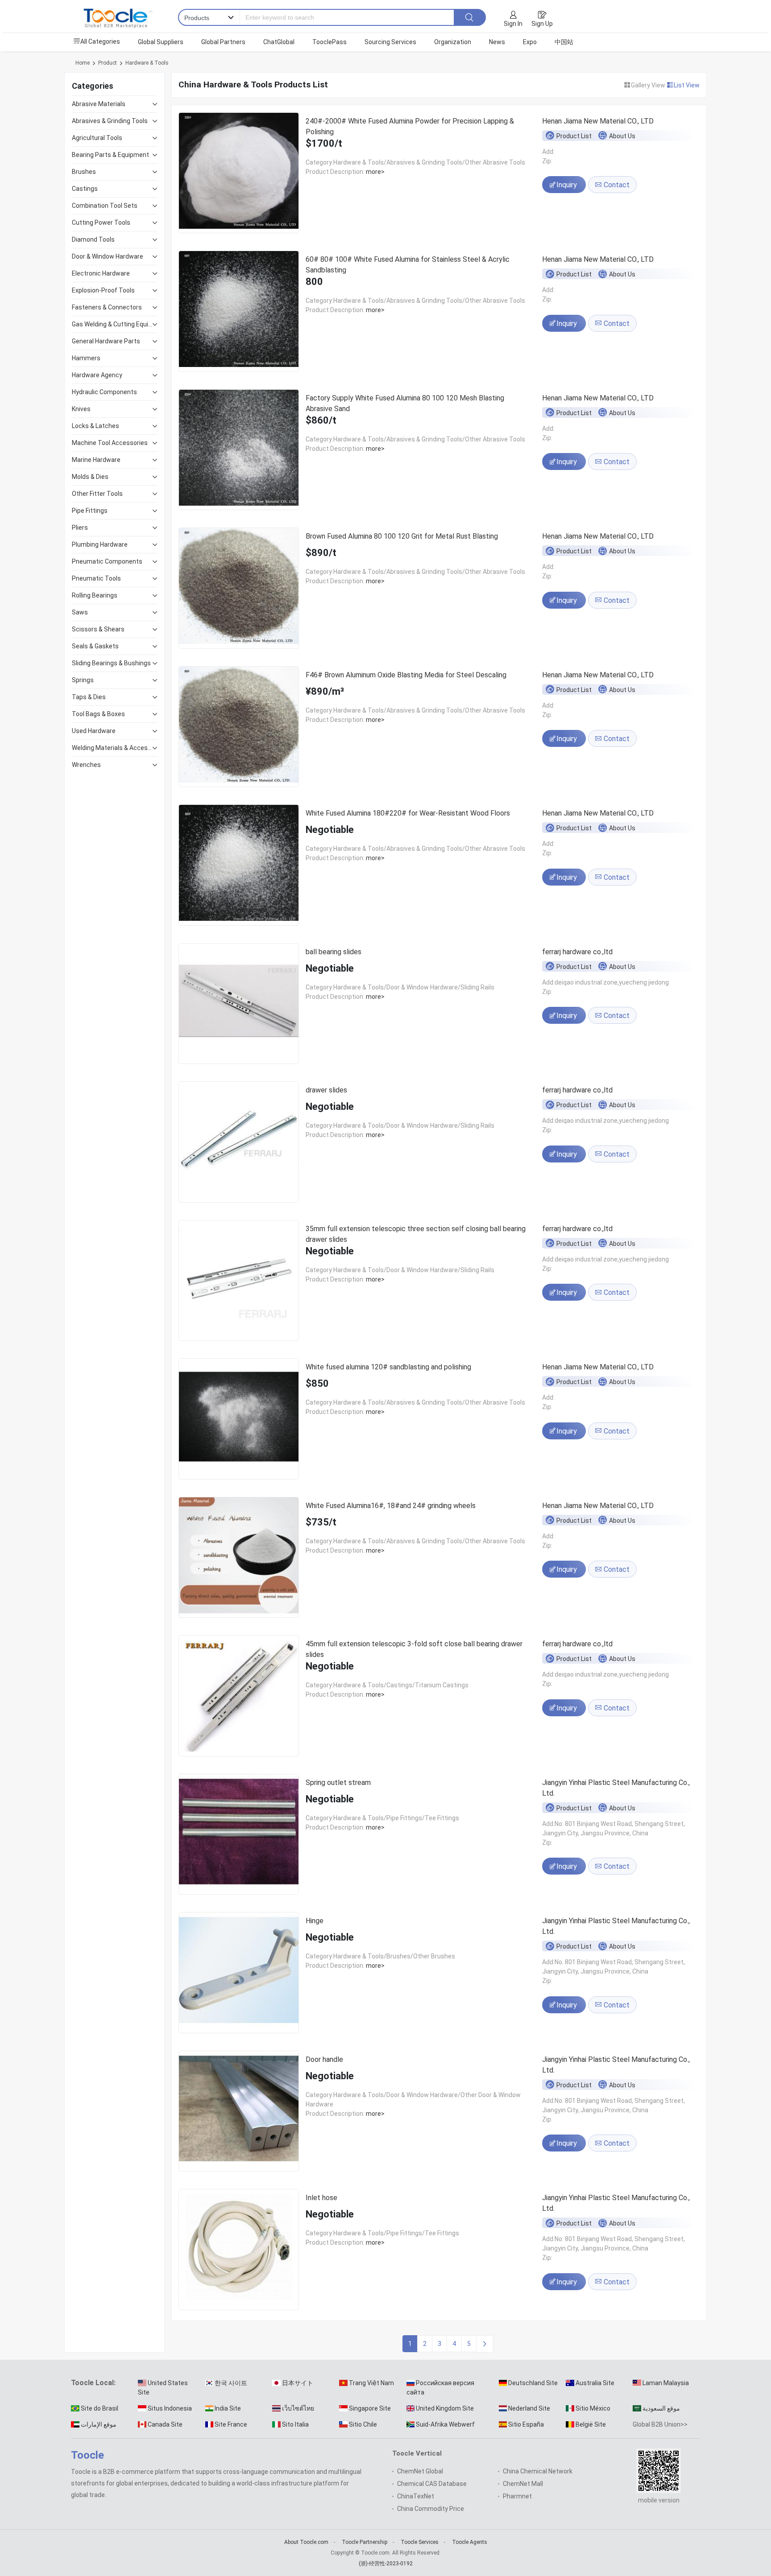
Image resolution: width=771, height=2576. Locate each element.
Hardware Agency (97, 375)
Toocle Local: (93, 2383)
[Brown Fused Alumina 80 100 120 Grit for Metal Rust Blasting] (239, 590)
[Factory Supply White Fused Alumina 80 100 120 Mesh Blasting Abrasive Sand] (239, 451)
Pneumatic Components (107, 561)
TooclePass (330, 42)
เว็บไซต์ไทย (298, 2408)
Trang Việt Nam (371, 2383)
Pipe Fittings (90, 511)
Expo (530, 42)
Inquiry (568, 185)
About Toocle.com (306, 2542)
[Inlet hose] (239, 2251)
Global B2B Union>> (660, 2424)
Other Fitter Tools (97, 494)
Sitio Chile (363, 2424)
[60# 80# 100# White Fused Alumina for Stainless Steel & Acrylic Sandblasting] (239, 313)
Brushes (84, 172)
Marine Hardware (96, 460)
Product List (574, 136)
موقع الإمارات (99, 2424)
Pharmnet (517, 2496)
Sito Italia (295, 2424)
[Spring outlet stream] (239, 1836)
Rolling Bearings (95, 595)
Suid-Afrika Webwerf (445, 2424)
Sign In (513, 24)
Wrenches (86, 765)
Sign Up (542, 24)
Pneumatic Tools (96, 578)
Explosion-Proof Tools (103, 290)
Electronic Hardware (101, 273)
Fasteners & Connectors (107, 307)
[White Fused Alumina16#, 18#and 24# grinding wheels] (239, 1559)
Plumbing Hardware (100, 544)
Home (83, 63)
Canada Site (165, 2424)
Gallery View (649, 85)
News (497, 42)
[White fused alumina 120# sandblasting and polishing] (239, 1420)
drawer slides (326, 1090)
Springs (83, 680)
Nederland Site (529, 2408)
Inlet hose (321, 2198)
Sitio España (526, 2424)
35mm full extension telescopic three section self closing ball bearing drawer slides (416, 1234)
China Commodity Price (431, 2509)
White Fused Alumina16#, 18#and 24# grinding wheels (391, 1506)
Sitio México (593, 2408)
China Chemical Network (538, 2471)
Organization (453, 42)
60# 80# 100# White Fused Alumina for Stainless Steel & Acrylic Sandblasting (408, 265)
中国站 (564, 42)
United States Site (163, 2388)
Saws (80, 612)
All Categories (100, 41)
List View (687, 85)
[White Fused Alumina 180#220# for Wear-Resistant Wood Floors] (239, 867)
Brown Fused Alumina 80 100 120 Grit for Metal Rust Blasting (402, 536)
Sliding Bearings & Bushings (111, 663)
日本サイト (298, 2383)
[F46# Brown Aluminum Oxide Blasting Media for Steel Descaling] (239, 728)
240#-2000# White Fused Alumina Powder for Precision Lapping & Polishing (410, 126)
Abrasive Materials (99, 104)
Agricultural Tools (97, 138)
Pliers (80, 528)
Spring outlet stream (338, 1783)
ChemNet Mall (523, 2484)
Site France (231, 2424)
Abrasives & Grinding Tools (110, 121)
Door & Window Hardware (108, 256)
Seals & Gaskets (95, 646)
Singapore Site (370, 2408)
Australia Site (595, 2383)
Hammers (86, 358)
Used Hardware (94, 731)
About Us (622, 136)
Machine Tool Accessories (110, 443)
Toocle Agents (470, 2542)
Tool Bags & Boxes (98, 714)
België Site (591, 2424)
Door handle (324, 2059)
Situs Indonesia (170, 2408)
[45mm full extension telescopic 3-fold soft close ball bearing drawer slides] (239, 1697)
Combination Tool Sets (105, 206)
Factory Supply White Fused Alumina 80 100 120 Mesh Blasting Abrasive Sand (405, 403)
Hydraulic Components (104, 392)
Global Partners (223, 42)
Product (108, 63)
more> (375, 172)
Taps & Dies (89, 697)
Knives (81, 409)
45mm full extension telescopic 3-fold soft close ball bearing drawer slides (414, 1649)
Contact (616, 185)
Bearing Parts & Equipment (110, 155)
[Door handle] (239, 2113)
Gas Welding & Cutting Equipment (112, 324)
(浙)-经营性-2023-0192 (386, 2564)
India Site (228, 2408)
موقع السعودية (661, 2408)
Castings (85, 189)
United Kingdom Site (445, 2408)
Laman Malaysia (666, 2383)
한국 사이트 (231, 2383)
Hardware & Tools (147, 63)
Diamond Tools (93, 239)
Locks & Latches (95, 426)
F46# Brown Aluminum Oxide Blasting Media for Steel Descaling (406, 675)
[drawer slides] (239, 1144)
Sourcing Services (390, 42)
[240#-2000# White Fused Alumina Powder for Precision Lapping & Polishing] (239, 175)
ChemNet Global (420, 2471)
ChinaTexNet (416, 2496)
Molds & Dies (90, 477)
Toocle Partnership (365, 2542)
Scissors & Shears (98, 629)
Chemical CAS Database (432, 2484)
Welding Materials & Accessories (112, 748)
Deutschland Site (533, 2383)
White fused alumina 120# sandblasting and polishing (388, 1367)
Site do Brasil (99, 2408)
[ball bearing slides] (239, 1005)
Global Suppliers (161, 42)
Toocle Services (420, 2542)
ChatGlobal (279, 42)
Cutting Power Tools (101, 223)
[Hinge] (239, 1974)
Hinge (315, 1921)
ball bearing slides (334, 952)
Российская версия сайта (441, 2388)
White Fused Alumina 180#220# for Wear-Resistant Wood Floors (408, 813)
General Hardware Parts (106, 341)
